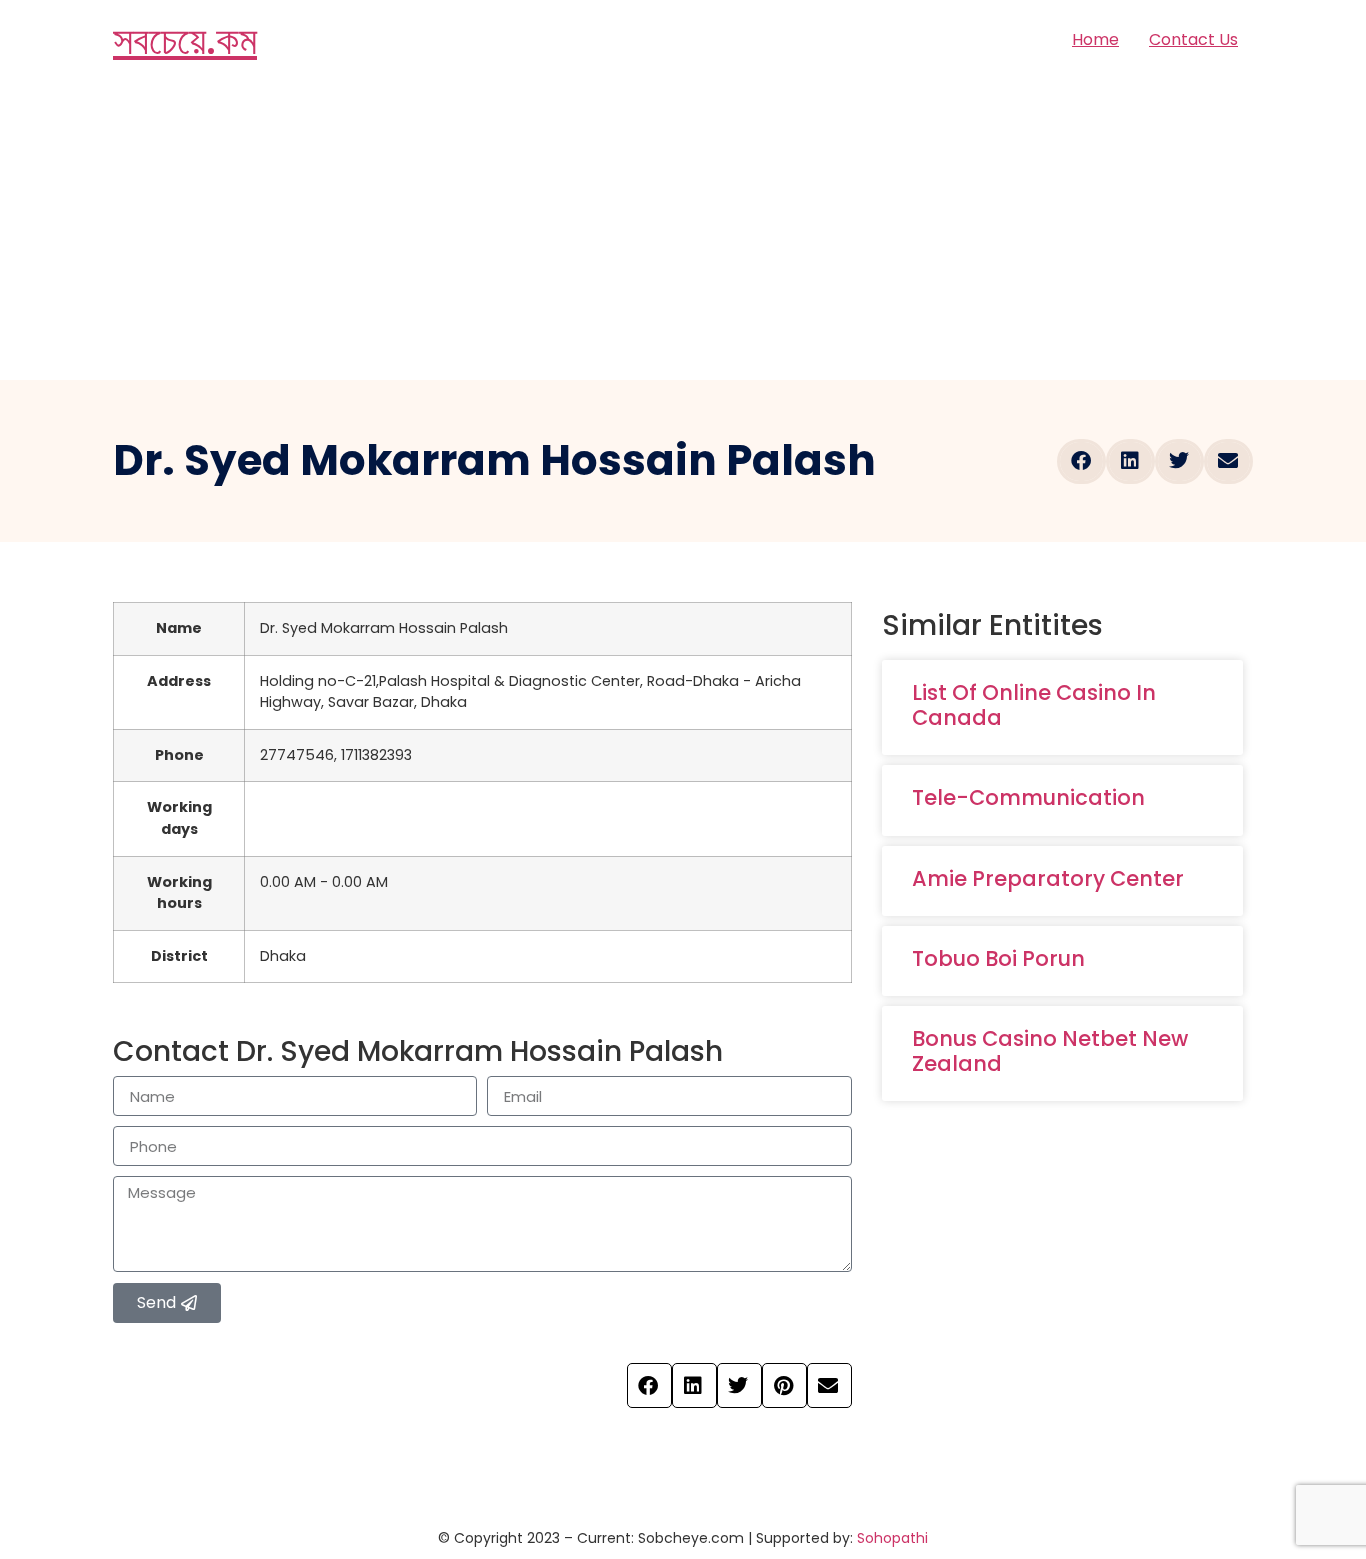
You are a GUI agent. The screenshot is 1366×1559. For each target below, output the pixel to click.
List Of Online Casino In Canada (1034, 705)
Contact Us (1193, 39)
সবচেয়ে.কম (185, 40)
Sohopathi (892, 1538)
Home (1095, 39)
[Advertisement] (683, 230)
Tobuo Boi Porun (998, 958)
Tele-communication (1028, 797)
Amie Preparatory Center (1048, 878)
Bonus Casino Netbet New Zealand (1050, 1051)
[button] (1081, 461)
